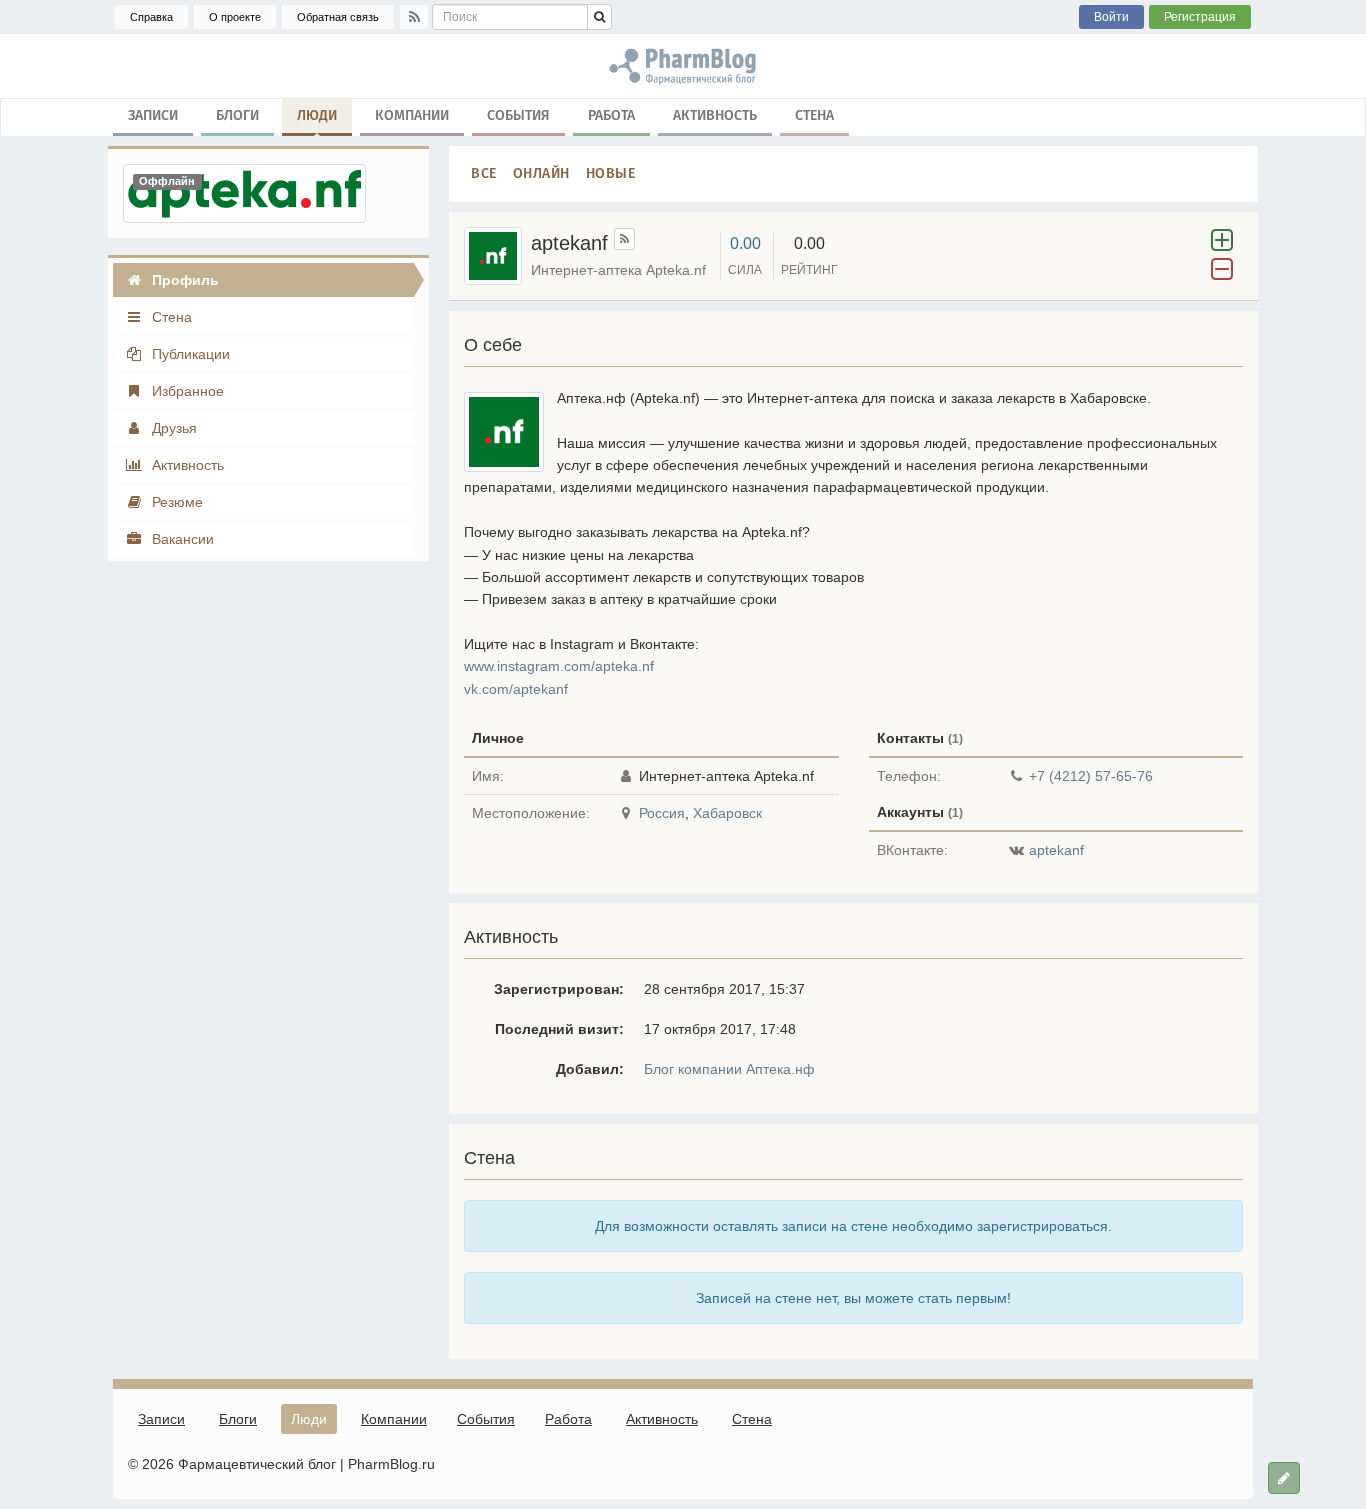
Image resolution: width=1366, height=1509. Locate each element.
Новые (611, 173)
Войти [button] (1111, 17)
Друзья (172, 428)
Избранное (186, 391)
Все (484, 173)
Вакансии (181, 539)
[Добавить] (1284, 1478)
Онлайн (541, 173)
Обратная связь (338, 17)
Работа (611, 115)
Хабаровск (727, 813)
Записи (153, 115)
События (518, 115)
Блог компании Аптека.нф (729, 1069)
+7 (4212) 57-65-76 (1091, 776)
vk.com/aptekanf (516, 689)
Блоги (237, 115)
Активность (715, 115)
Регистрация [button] (1200, 17)
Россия (662, 813)
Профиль (183, 280)
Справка (151, 17)
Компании (412, 115)
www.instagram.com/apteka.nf (559, 666)
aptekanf (1056, 850)
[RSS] (414, 17)
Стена (814, 115)
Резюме (175, 502)
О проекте (235, 17)
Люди (317, 115)
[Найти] (599, 17)
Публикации (189, 354)
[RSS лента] (624, 239)
